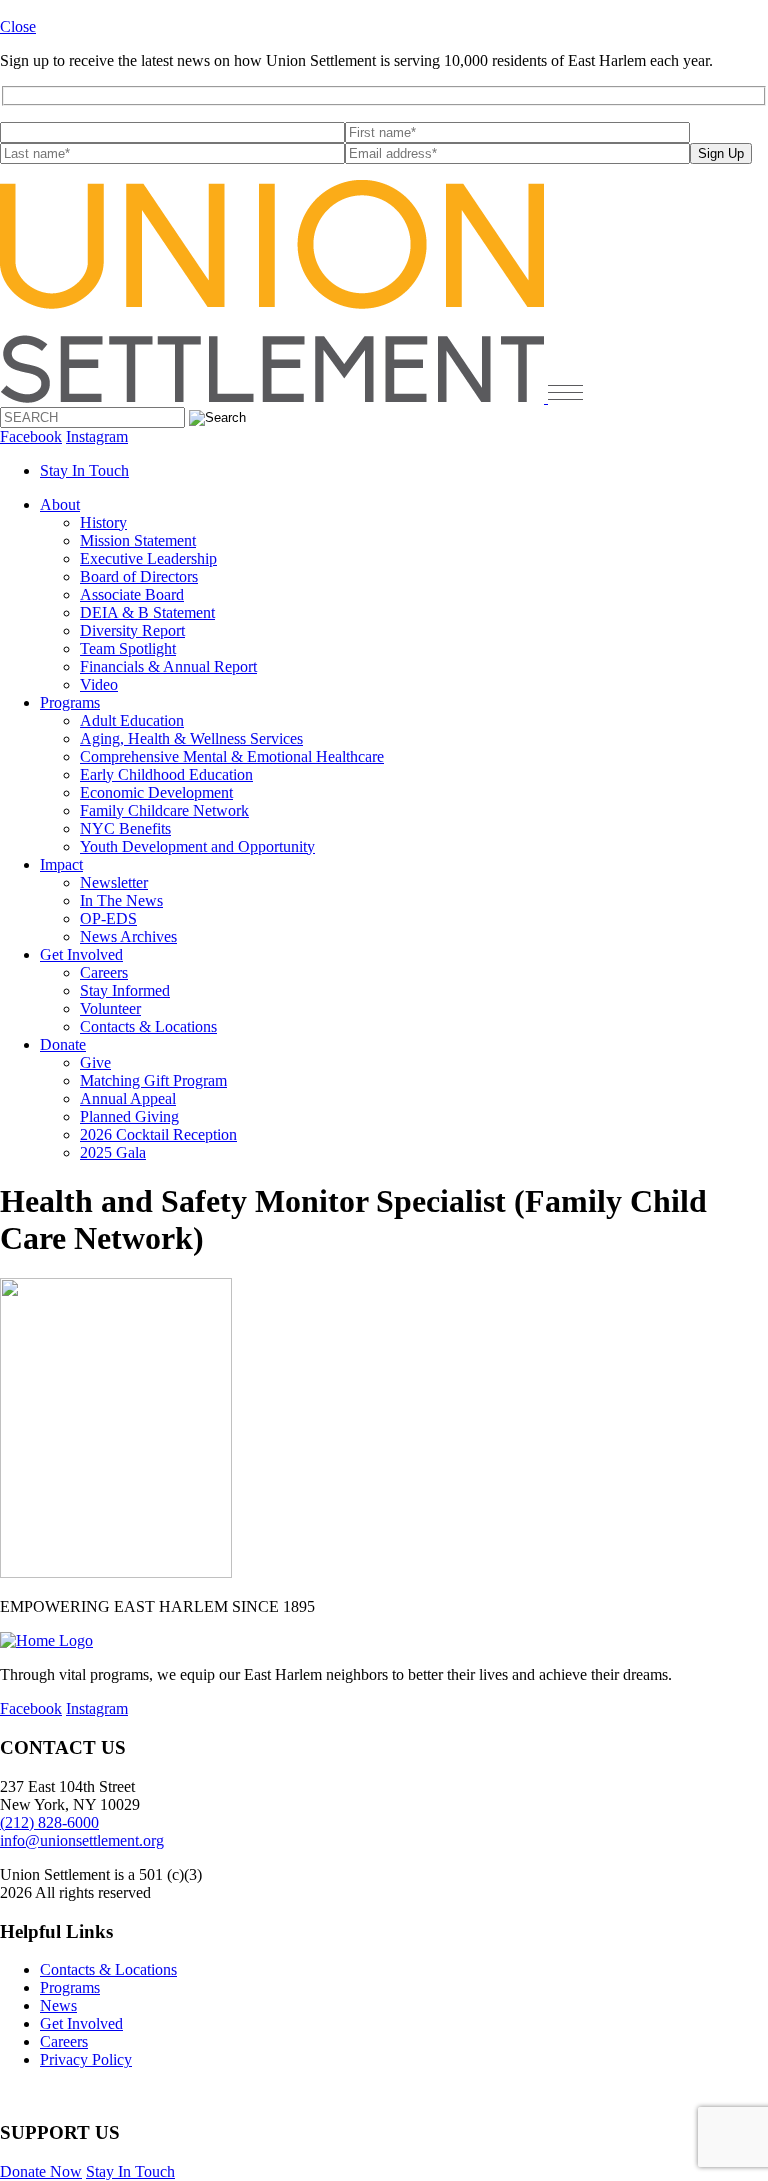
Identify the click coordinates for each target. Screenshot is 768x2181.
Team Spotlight (128, 648)
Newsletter (114, 882)
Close (18, 26)
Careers (104, 972)
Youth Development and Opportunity (197, 846)
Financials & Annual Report (168, 666)
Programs (70, 702)
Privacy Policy (86, 2059)
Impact (61, 864)
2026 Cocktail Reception (158, 1134)
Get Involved (81, 954)
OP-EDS (108, 918)
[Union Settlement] (274, 397)
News (58, 2005)
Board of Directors (139, 576)
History (103, 522)
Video (99, 684)
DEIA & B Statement (147, 612)
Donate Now (41, 2171)
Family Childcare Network (164, 810)
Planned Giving (129, 1116)
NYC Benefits (125, 828)
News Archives (128, 936)
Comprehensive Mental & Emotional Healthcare (232, 756)
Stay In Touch (84, 470)
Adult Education (132, 720)
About (60, 504)
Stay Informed (125, 990)
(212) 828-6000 (49, 1822)
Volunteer (110, 1008)
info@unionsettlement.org (82, 1840)
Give (95, 1062)
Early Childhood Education (166, 774)
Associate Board (132, 594)
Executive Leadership (148, 558)
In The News (121, 900)
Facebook (31, 436)
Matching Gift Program (153, 1080)
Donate (63, 1044)
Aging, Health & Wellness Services (191, 738)
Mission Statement (138, 540)
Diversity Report (132, 630)
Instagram (97, 436)
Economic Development (156, 792)
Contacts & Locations (148, 1026)
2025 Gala (113, 1152)
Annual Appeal (128, 1098)
